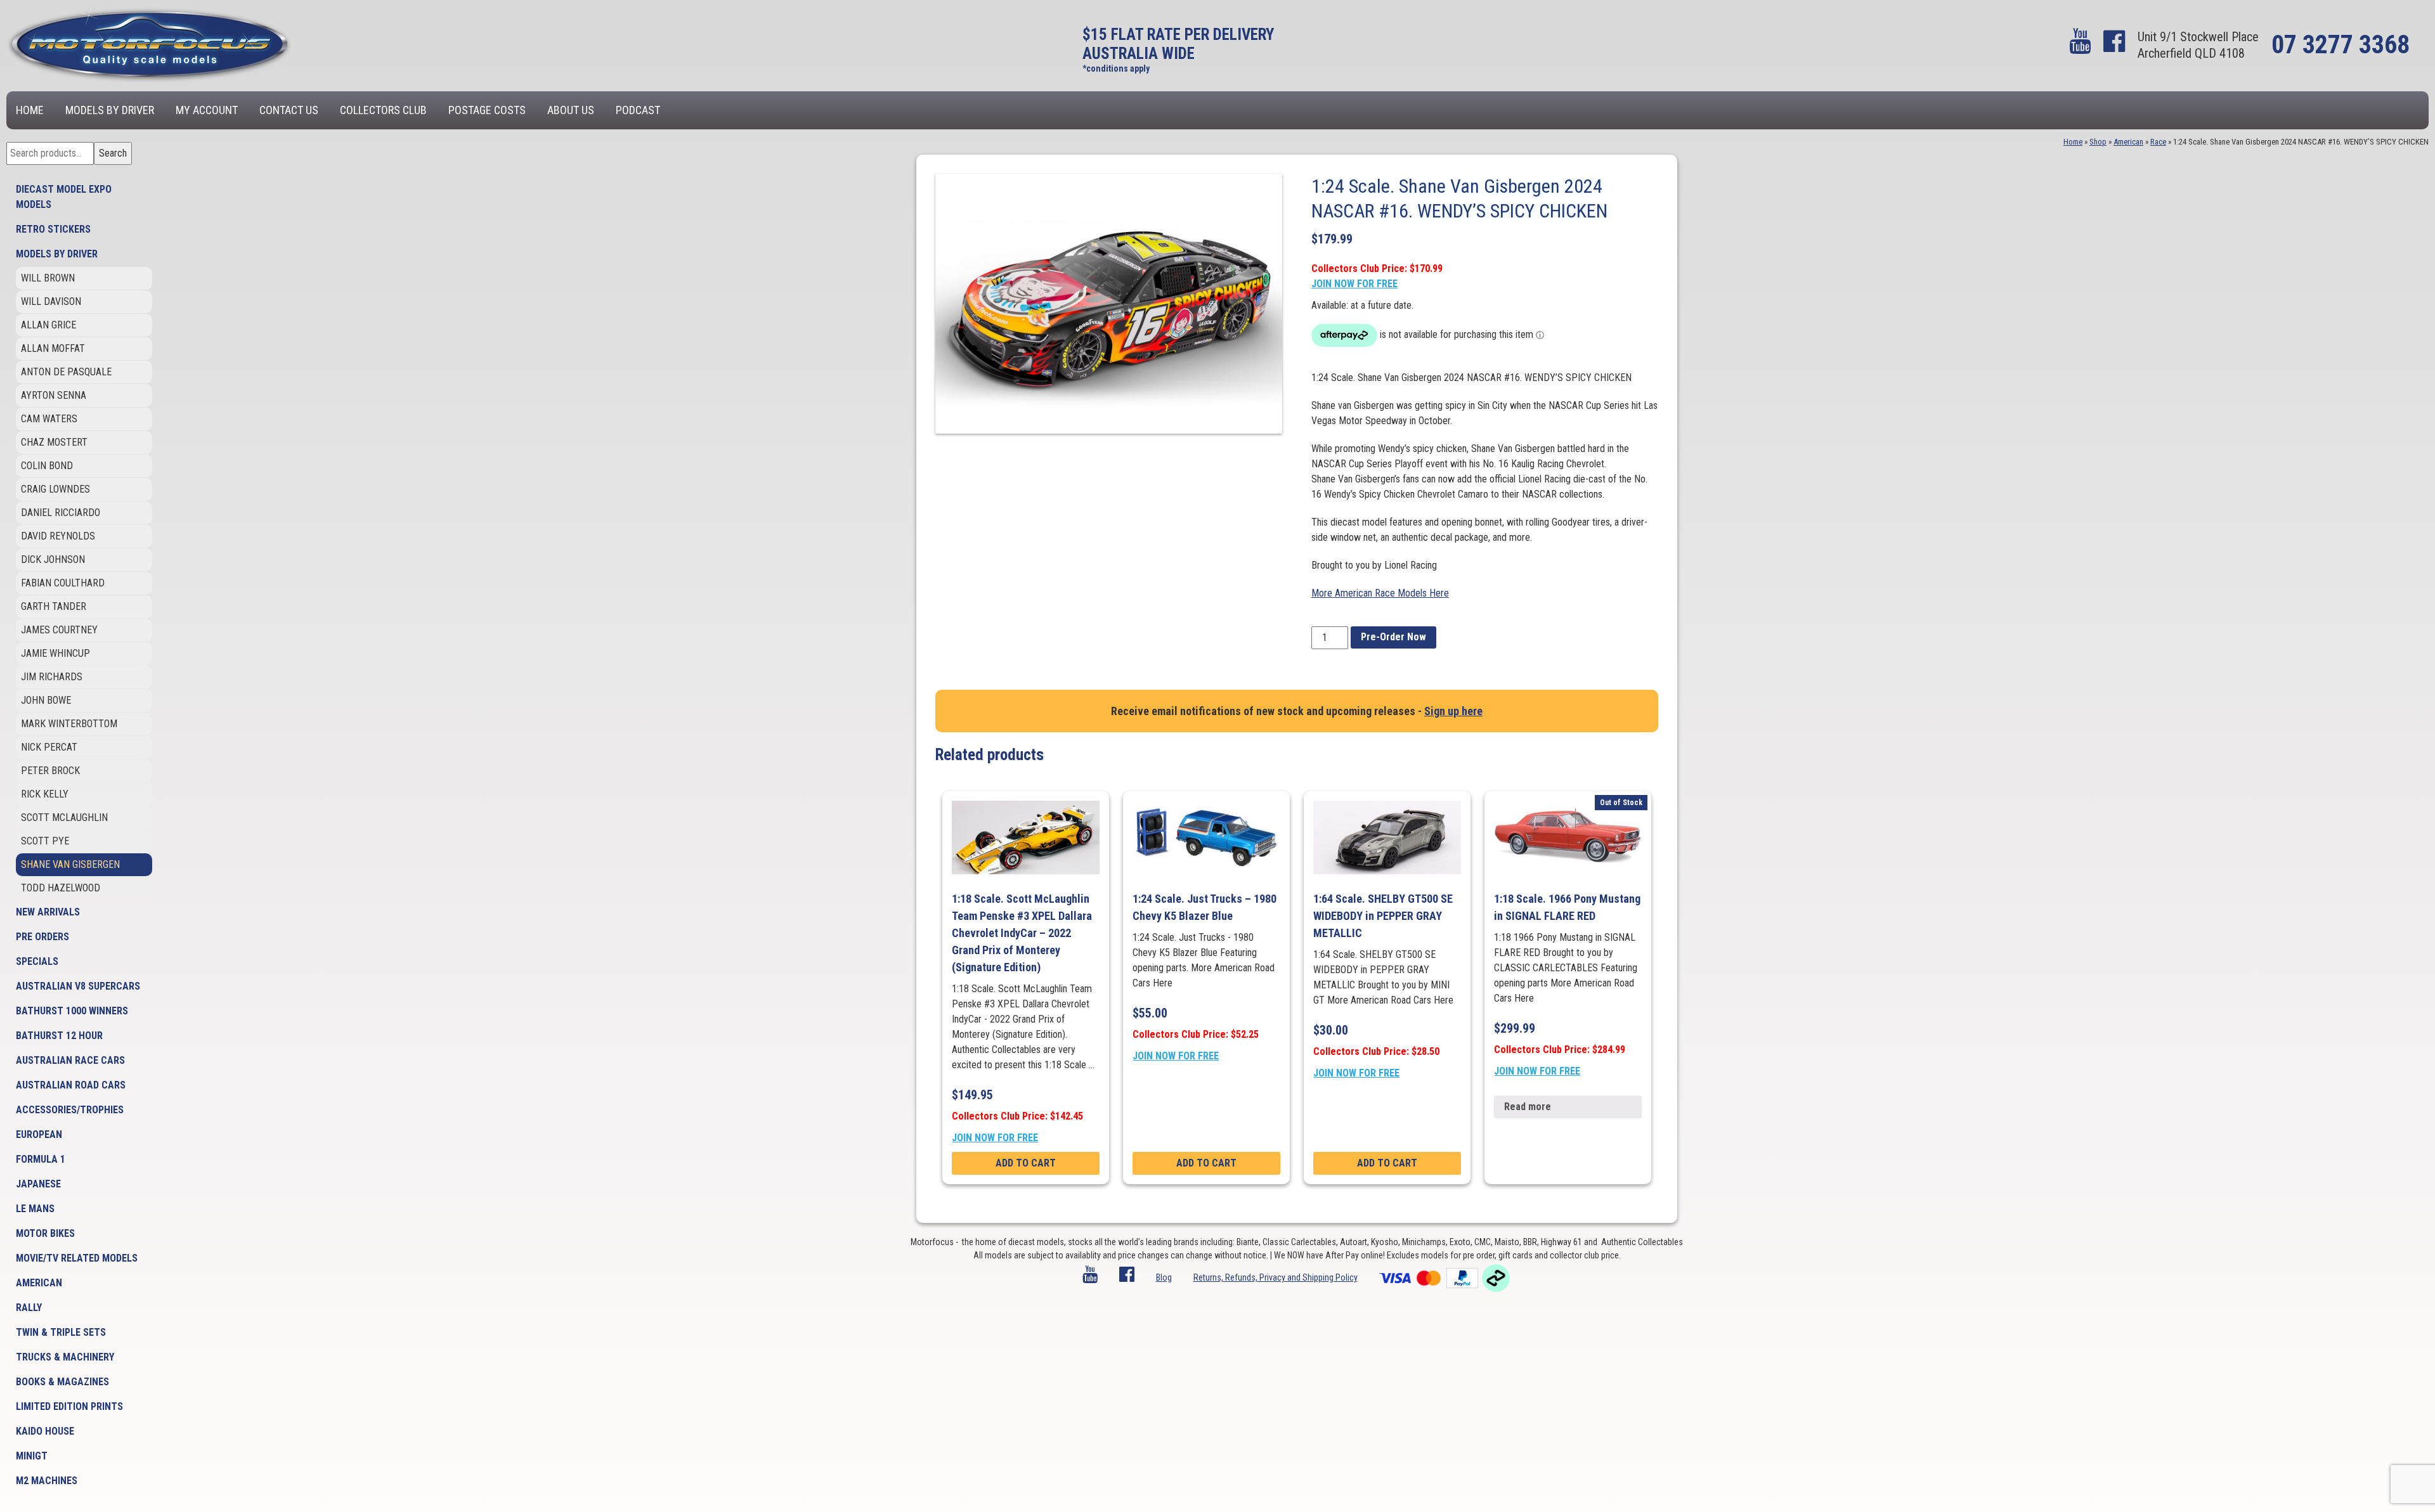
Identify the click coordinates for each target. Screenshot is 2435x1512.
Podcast (638, 110)
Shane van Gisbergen (70, 864)
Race (2158, 142)
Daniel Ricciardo (61, 513)
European (39, 1134)
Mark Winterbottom (69, 724)
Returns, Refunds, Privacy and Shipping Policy (1276, 1277)
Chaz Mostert (54, 442)
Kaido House (45, 1431)
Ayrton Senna (54, 395)
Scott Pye (45, 841)
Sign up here (1453, 711)
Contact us (289, 110)
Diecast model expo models (64, 197)
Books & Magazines (62, 1382)
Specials (37, 961)
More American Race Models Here (1380, 593)
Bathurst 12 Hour (59, 1036)
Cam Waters (49, 419)
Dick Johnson (53, 559)
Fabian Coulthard (63, 583)
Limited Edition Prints (69, 1406)
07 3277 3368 (2341, 45)
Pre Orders (42, 937)
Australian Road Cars (71, 1085)
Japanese (38, 1184)
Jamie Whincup (55, 653)
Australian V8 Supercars (78, 986)
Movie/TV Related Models (77, 1258)
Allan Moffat (53, 348)
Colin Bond (47, 466)
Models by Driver (110, 110)
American (39, 1283)
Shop (2098, 142)
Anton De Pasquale (66, 372)
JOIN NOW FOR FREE (1354, 284)
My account (207, 110)
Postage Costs (487, 110)
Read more (1528, 1107)
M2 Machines (47, 1481)
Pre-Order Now (1393, 637)
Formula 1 (41, 1159)
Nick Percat (49, 747)
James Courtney (59, 630)
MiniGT (32, 1456)
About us (571, 110)
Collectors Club (383, 110)
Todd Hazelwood (61, 888)
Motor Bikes (45, 1233)
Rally (29, 1308)
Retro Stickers (53, 229)
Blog (1164, 1277)
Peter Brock (50, 771)
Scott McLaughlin (64, 817)
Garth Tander (54, 606)
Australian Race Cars (70, 1060)
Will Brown (48, 278)
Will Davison (51, 301)
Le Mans (35, 1209)
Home (30, 110)
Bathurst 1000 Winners (72, 1011)
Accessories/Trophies (70, 1110)
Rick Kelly (45, 794)
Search (113, 153)
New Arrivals (48, 912)
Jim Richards (52, 677)
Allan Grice (49, 325)
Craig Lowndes (55, 489)
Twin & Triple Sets (61, 1332)
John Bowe (46, 700)
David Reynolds (58, 536)
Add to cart (1026, 1163)
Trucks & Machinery (65, 1357)
